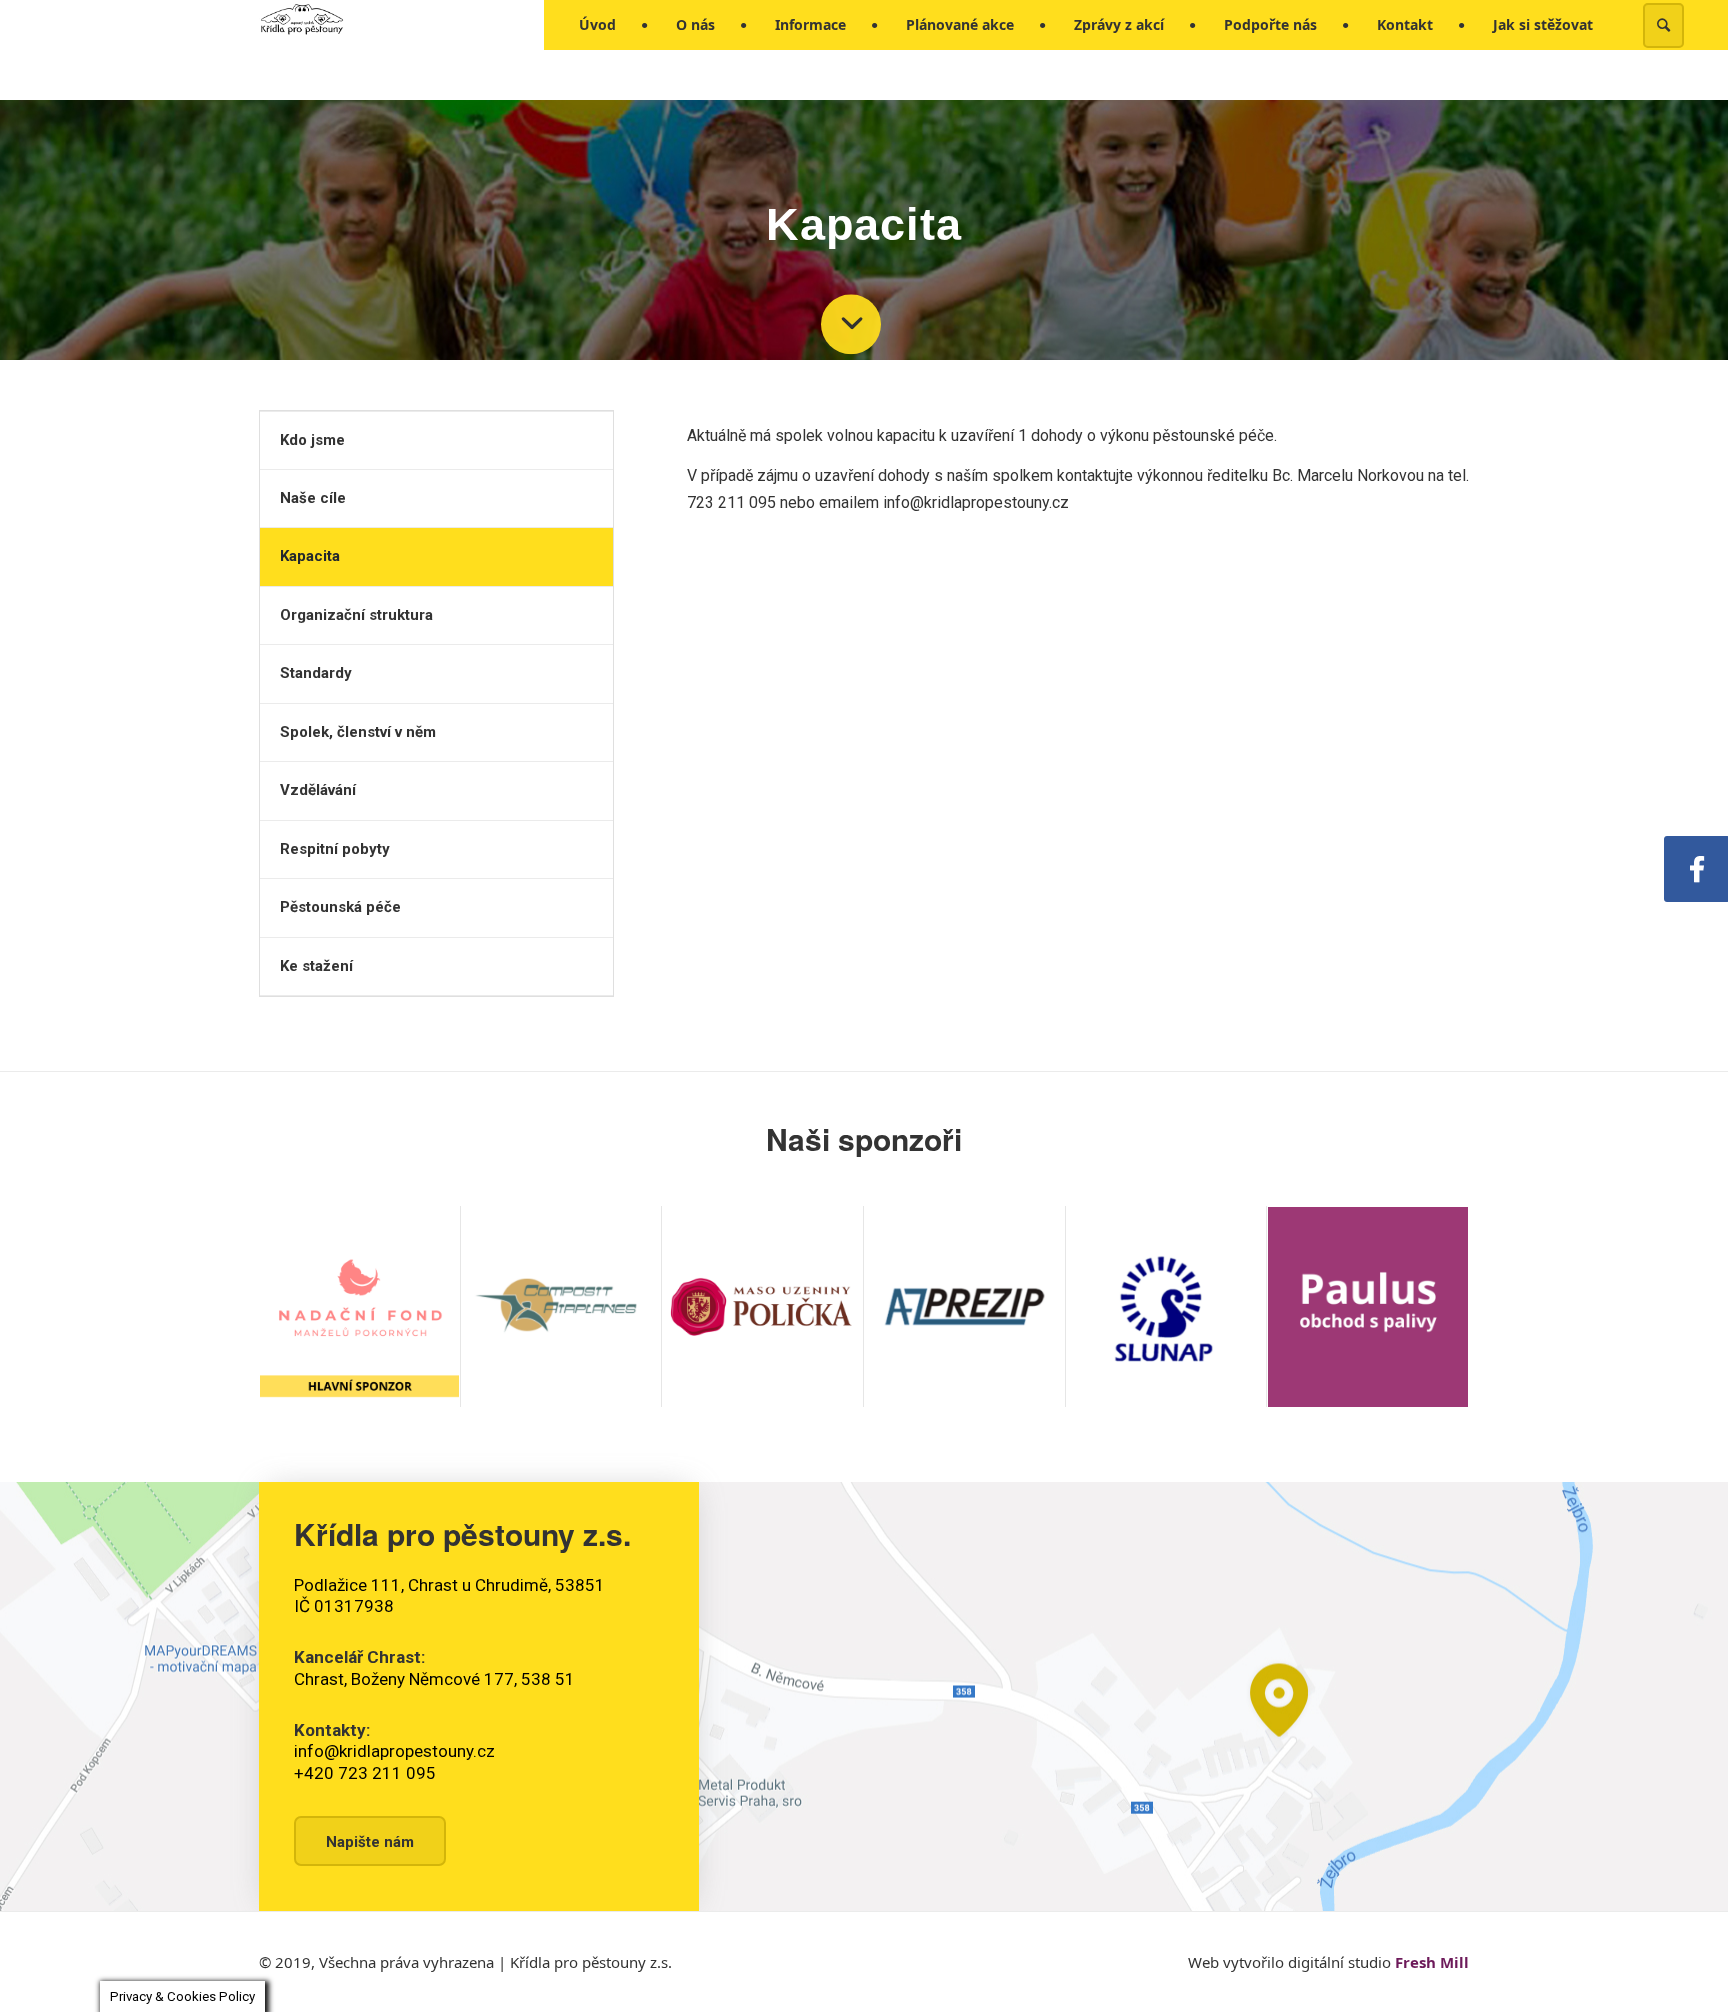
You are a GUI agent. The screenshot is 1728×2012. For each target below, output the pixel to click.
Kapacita (310, 556)
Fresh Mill (1432, 1962)
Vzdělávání (318, 790)
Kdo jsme (312, 440)
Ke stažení (316, 966)
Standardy (316, 673)
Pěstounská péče (340, 907)
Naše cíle (313, 498)
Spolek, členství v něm (358, 732)
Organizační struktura (356, 615)
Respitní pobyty (335, 849)
